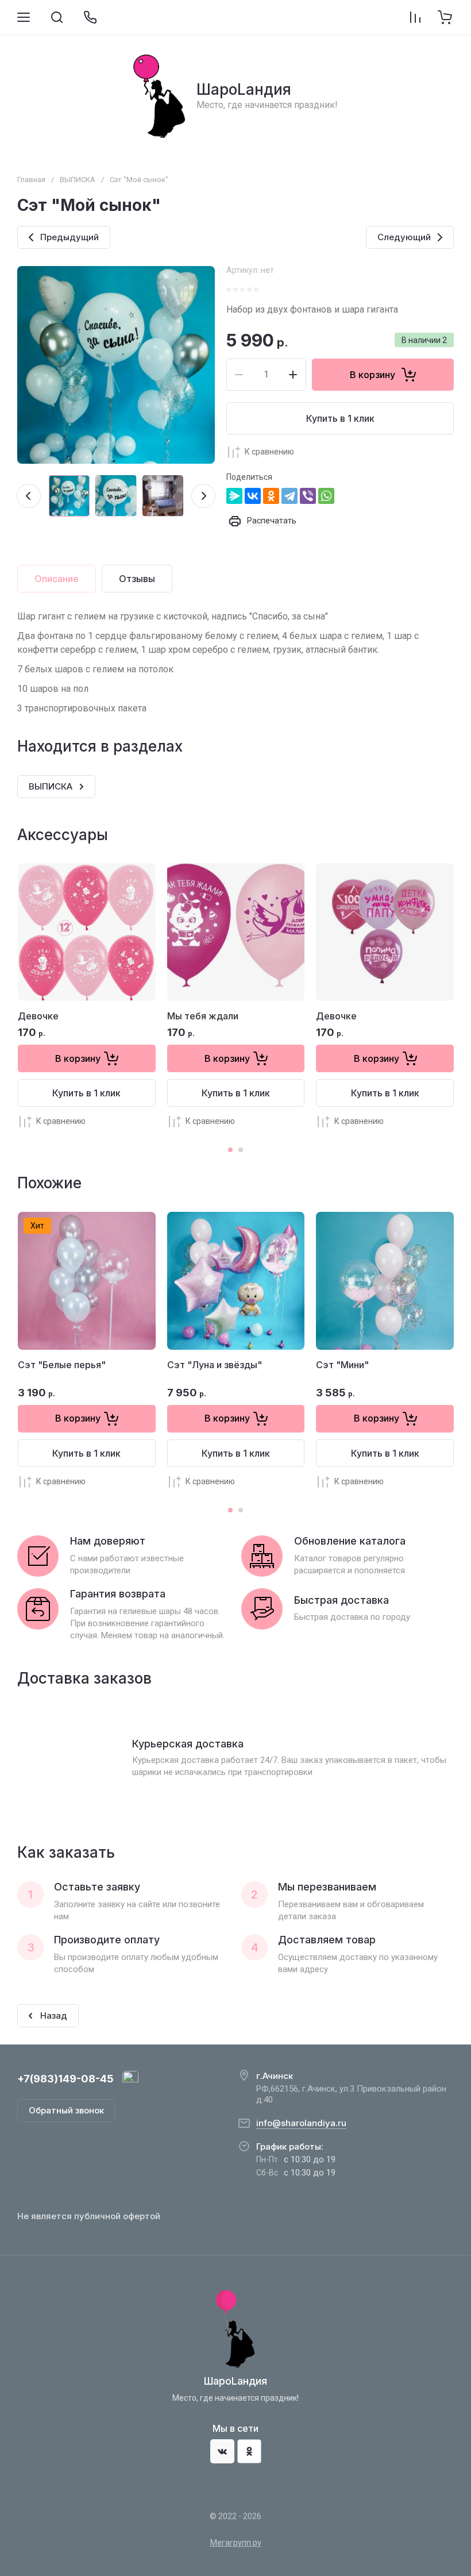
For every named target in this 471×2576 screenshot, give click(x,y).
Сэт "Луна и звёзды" (215, 1365)
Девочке (38, 1016)
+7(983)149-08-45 (65, 2079)
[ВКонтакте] (253, 496)
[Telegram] (289, 496)
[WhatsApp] (326, 496)
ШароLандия (244, 89)
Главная (31, 180)
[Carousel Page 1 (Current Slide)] (230, 1150)
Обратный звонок (66, 2110)
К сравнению (269, 452)
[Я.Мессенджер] (234, 496)
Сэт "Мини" (342, 1365)
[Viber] (308, 496)
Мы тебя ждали (203, 1016)
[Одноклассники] (271, 496)
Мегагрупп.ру (236, 2543)
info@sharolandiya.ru (301, 2123)
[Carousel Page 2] (241, 1150)
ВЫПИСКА (78, 180)
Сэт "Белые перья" (62, 1365)
